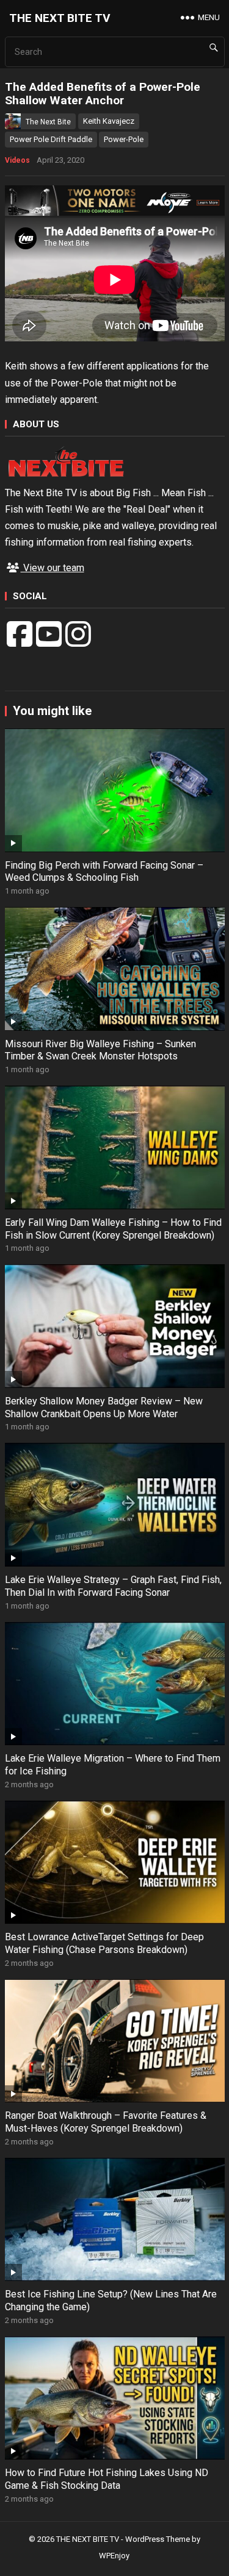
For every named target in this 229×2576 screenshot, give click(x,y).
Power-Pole (124, 139)
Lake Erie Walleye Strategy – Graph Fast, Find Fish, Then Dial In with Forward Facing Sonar (113, 1586)
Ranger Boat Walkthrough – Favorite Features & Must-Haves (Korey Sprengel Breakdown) (106, 2122)
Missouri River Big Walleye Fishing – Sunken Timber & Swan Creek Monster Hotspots (100, 1050)
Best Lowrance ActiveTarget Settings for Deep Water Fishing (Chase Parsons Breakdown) (104, 1943)
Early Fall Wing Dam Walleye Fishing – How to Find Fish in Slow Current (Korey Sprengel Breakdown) (113, 1229)
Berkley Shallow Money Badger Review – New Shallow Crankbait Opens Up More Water (104, 1407)
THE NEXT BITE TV (60, 18)
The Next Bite (48, 122)
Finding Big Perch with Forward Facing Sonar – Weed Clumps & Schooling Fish (104, 872)
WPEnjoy (114, 2556)
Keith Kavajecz (109, 121)
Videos (17, 160)
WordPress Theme (158, 2539)
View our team (53, 568)
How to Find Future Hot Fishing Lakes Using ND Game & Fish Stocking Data (107, 2479)
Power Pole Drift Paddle (51, 139)
